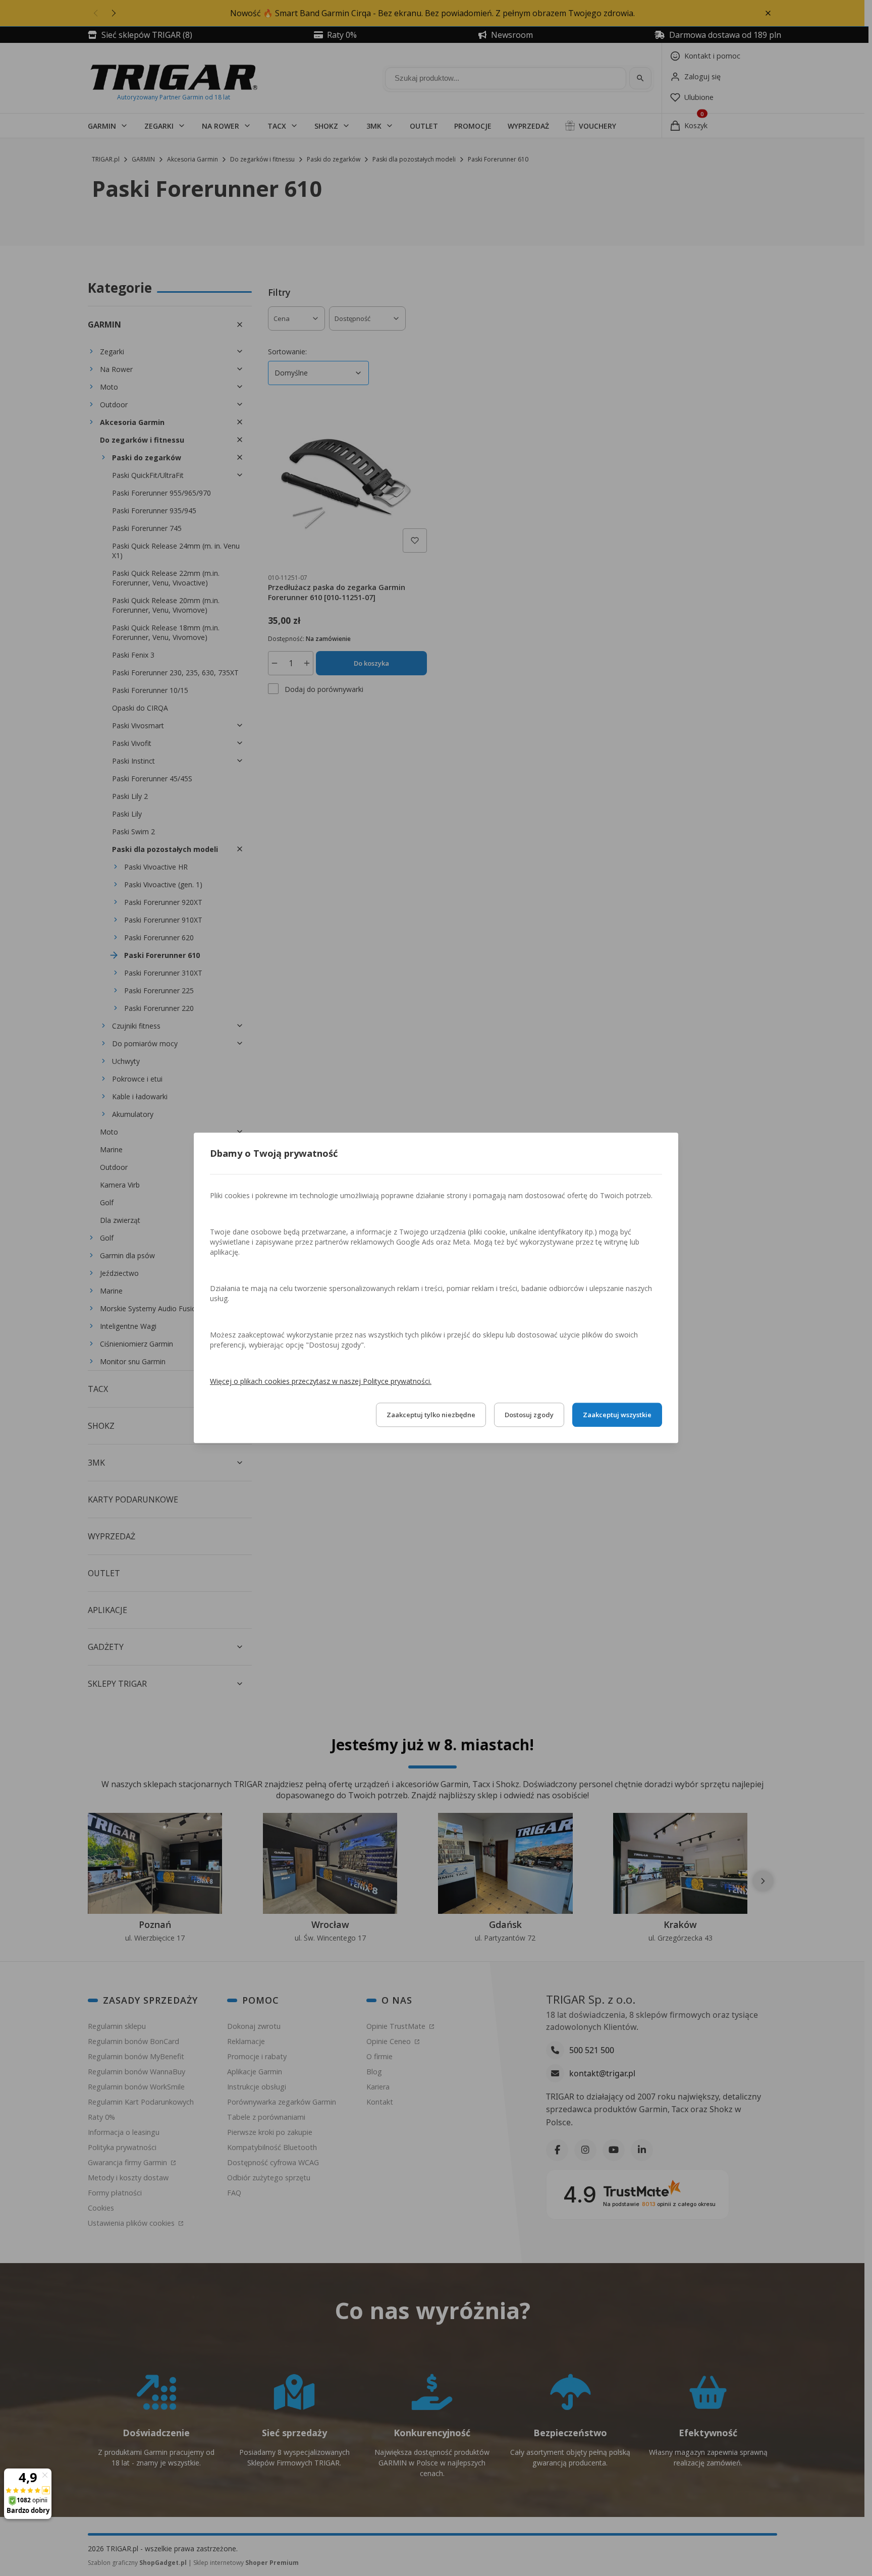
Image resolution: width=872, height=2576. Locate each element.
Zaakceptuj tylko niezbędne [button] (431, 1415)
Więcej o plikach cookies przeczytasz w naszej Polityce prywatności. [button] (321, 1382)
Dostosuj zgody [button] (529, 1415)
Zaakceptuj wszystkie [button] (617, 1415)
